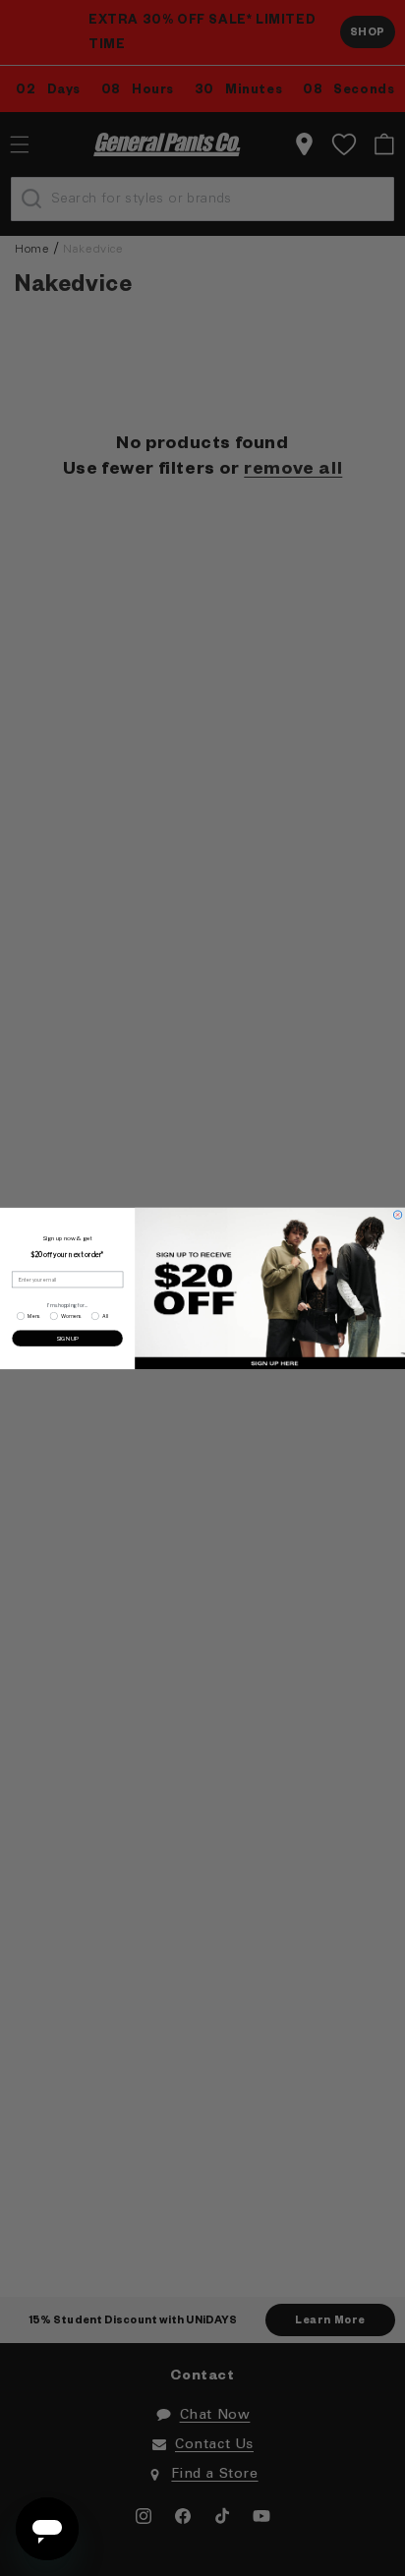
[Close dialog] (397, 1214)
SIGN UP (67, 1337)
